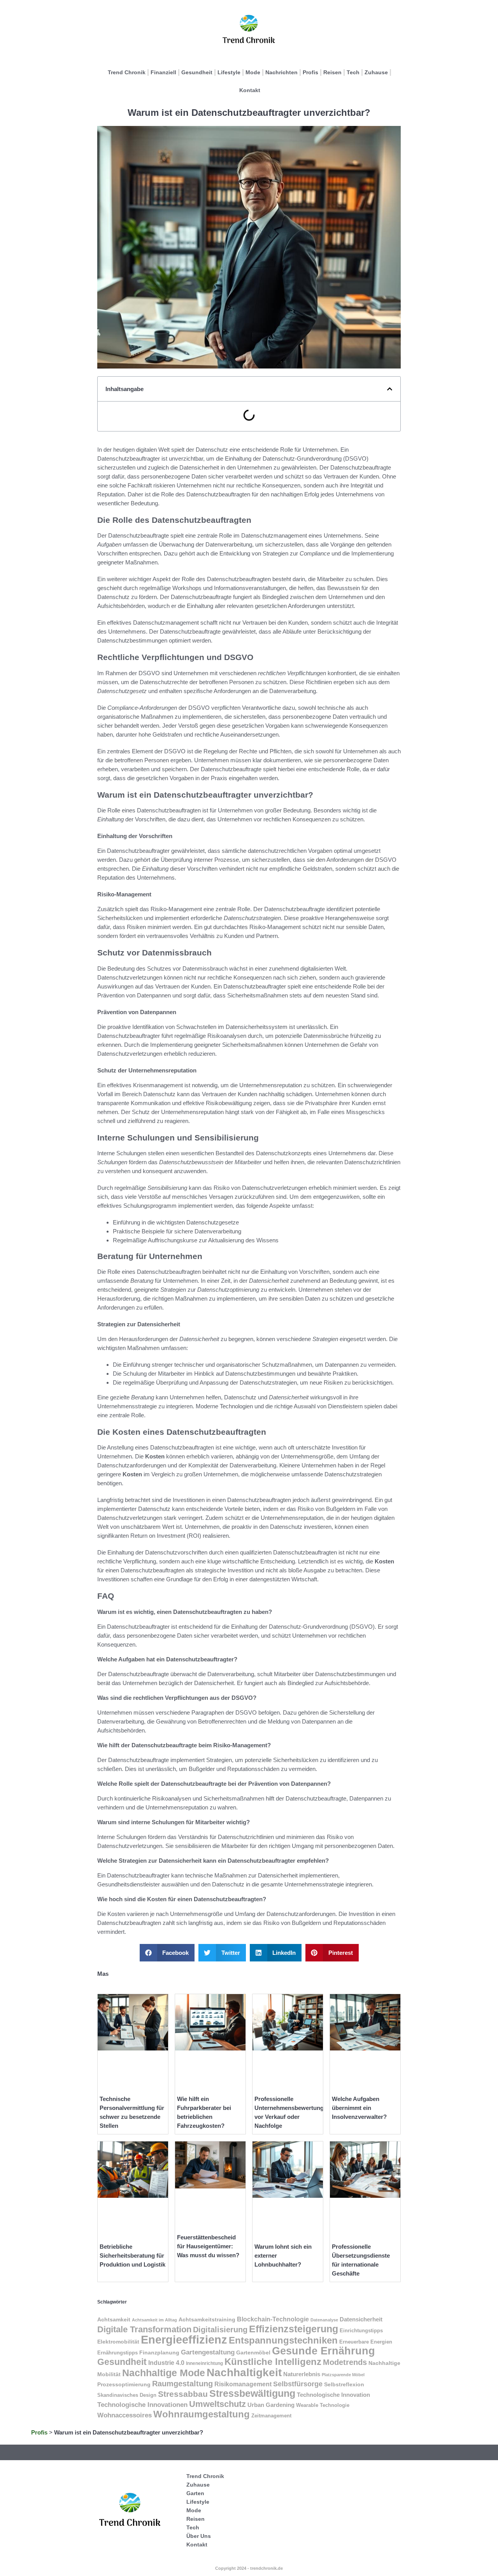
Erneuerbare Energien (366, 2342)
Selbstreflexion (344, 2384)
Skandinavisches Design (127, 2395)
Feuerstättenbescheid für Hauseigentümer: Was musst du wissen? (208, 2246)
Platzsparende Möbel (343, 2375)
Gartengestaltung (208, 2352)
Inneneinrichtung (204, 2363)
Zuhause (376, 72)
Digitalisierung (220, 2329)
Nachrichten (281, 72)
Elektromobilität (118, 2342)
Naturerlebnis (302, 2374)
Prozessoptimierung (124, 2384)
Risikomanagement (243, 2384)
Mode (253, 72)
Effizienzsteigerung (294, 2329)
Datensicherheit (361, 2319)
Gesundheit (197, 72)
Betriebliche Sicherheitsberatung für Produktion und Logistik (132, 2256)
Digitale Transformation (144, 2329)
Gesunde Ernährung (324, 2351)
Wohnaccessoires (124, 2415)
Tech (353, 72)
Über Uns (199, 2536)
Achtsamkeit (114, 2319)
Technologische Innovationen (142, 2405)
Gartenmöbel (253, 2352)
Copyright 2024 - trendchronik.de (249, 2568)
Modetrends (345, 2362)
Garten (195, 2493)
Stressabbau (183, 2394)
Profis (310, 72)
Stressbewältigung (252, 2393)
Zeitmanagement (271, 2416)
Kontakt (250, 90)
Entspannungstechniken (283, 2340)
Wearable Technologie (323, 2405)
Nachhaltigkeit (244, 2373)
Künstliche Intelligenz (273, 2362)
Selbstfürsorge (298, 2384)
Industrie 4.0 (166, 2363)
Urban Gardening (271, 2405)
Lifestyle (229, 72)
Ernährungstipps (117, 2353)
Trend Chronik (127, 72)
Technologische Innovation (333, 2395)
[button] (390, 389)
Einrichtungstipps (361, 2331)
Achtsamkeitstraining (207, 2319)
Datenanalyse (324, 2320)
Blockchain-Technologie (273, 2319)
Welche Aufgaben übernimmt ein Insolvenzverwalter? (359, 2108)
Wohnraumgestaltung (202, 2414)
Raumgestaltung (182, 2384)
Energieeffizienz (184, 2339)
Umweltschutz (217, 2404)
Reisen (332, 72)
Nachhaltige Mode (164, 2373)
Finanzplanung (159, 2352)
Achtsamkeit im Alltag (154, 2320)
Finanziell (163, 72)
